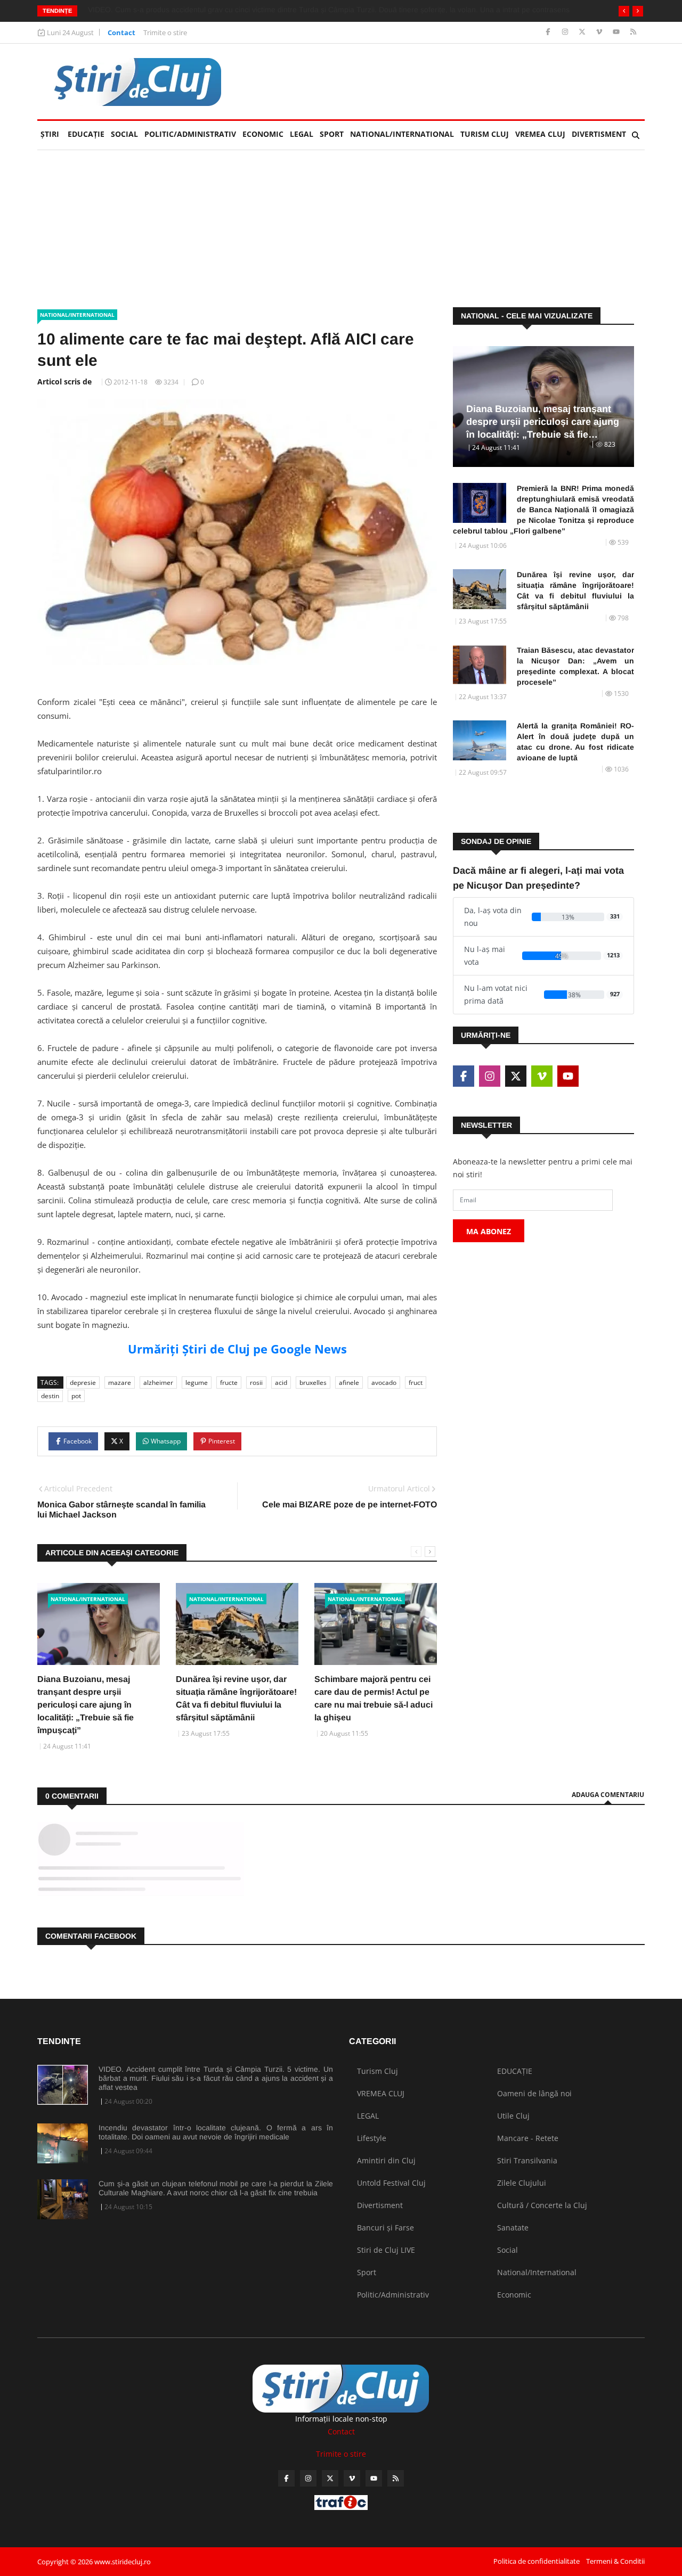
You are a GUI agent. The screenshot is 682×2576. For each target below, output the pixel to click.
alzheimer (158, 1383)
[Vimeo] (600, 32)
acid (281, 1383)
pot (76, 1396)
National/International (402, 134)
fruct (416, 1383)
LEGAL (302, 134)
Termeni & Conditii (615, 2561)
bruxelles (313, 1383)
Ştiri (50, 134)
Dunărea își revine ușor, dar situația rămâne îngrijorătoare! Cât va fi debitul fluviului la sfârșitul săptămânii (575, 590)
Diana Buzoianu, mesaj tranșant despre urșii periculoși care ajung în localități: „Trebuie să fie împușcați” (86, 1705)
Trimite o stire (165, 32)
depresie (83, 1383)
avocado (384, 1383)
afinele (349, 1383)
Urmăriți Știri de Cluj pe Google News (237, 1349)
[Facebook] (549, 32)
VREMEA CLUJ (540, 134)
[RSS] (633, 32)
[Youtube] (617, 32)
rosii (256, 1383)
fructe (229, 1383)
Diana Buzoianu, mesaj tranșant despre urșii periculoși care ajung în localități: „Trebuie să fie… (543, 422)
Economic (263, 134)
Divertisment (599, 134)
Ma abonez (489, 1231)
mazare (120, 1383)
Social (124, 134)
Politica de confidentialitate (537, 2561)
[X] (583, 32)
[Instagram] (566, 32)
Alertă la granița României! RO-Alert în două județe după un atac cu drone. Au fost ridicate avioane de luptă (575, 742)
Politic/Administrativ (190, 134)
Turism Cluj (485, 134)
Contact (121, 32)
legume (197, 1383)
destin (50, 1396)
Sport (332, 134)
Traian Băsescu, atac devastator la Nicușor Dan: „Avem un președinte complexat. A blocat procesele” (575, 666)
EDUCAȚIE (88, 134)
